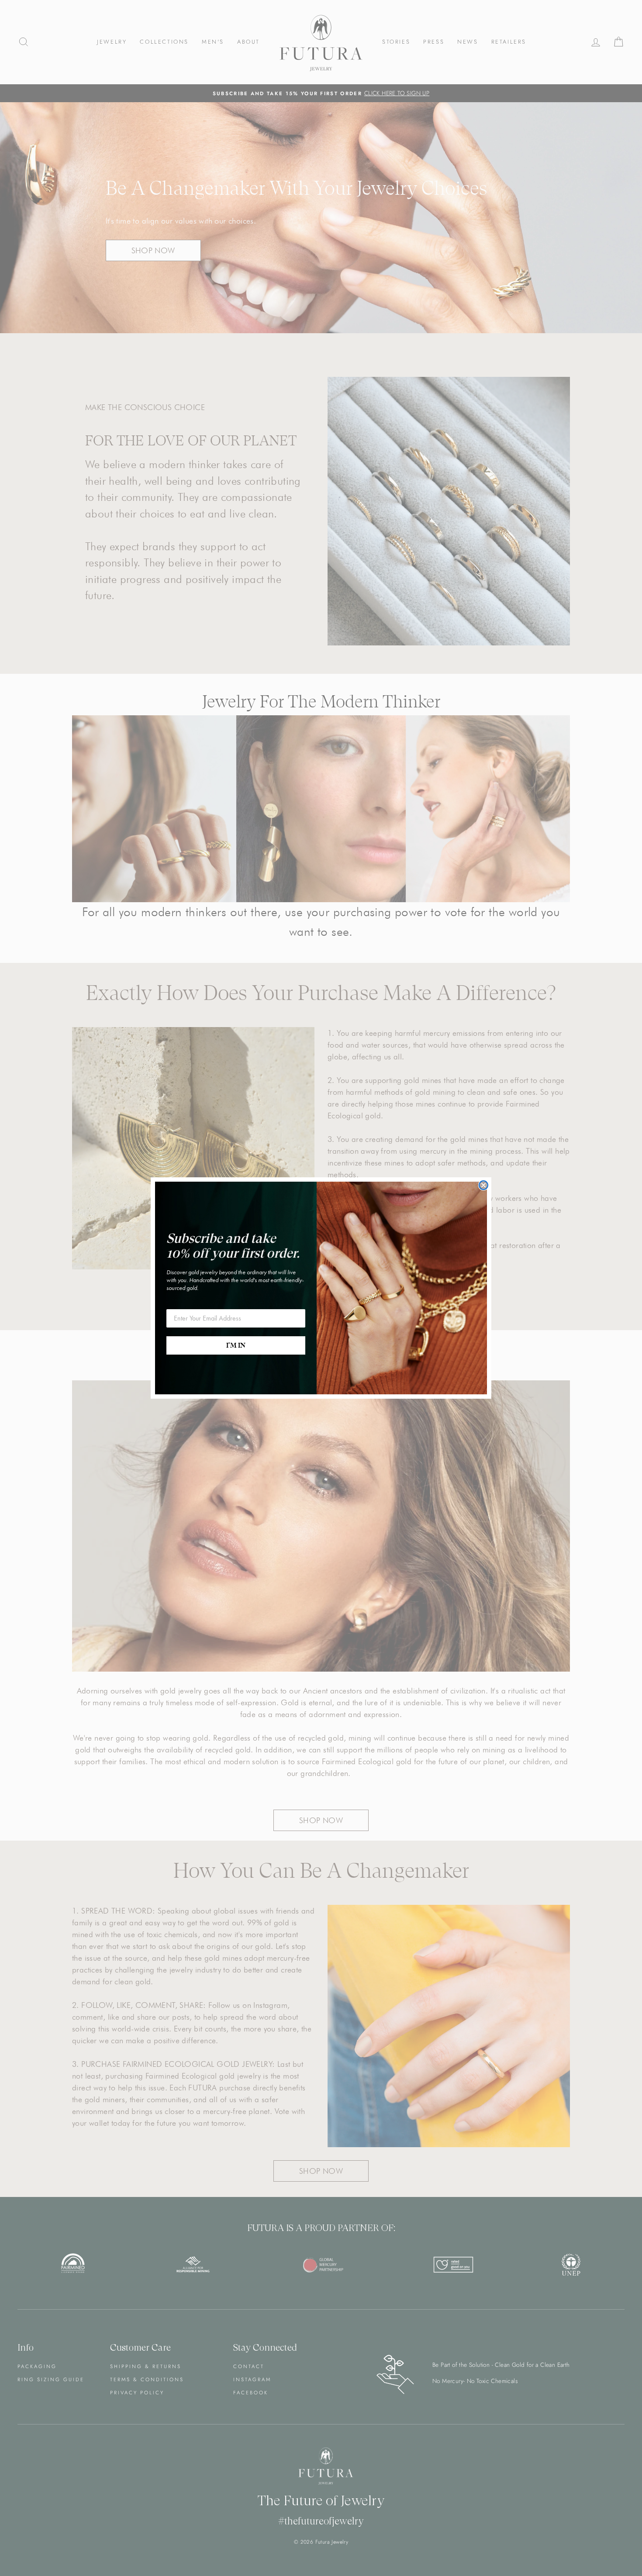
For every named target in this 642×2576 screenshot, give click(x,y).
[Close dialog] (483, 1185)
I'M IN (236, 1345)
